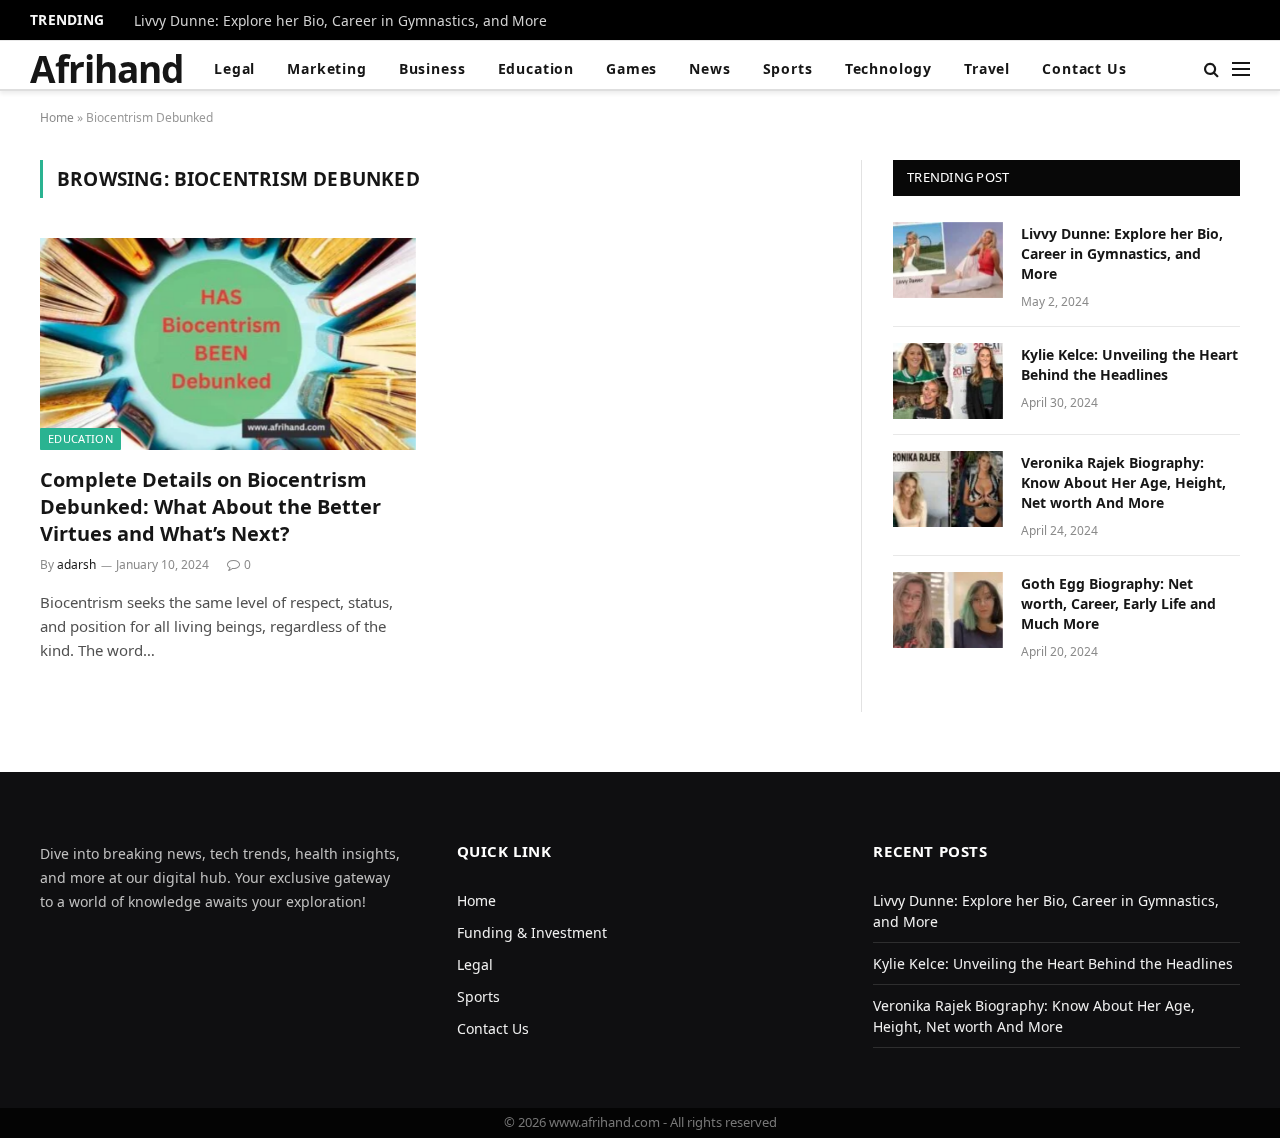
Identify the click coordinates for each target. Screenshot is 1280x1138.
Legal (234, 68)
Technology (888, 68)
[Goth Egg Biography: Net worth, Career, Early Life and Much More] (948, 610)
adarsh (76, 564)
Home (57, 117)
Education (536, 68)
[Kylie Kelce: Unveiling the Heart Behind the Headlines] (948, 381)
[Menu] (1241, 68)
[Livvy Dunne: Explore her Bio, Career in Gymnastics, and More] (948, 260)
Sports (788, 68)
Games (631, 68)
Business (432, 68)
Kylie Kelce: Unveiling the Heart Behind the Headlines (1129, 364)
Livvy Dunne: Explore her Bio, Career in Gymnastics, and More (340, 21)
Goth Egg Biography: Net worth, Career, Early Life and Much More (1118, 603)
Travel (987, 68)
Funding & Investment (532, 932)
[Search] (1211, 68)
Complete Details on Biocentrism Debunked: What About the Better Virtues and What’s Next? (210, 506)
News (709, 68)
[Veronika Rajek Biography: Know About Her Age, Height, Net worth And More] (948, 489)
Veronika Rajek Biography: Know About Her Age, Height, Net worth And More (1123, 482)
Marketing (327, 68)
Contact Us (1084, 68)
